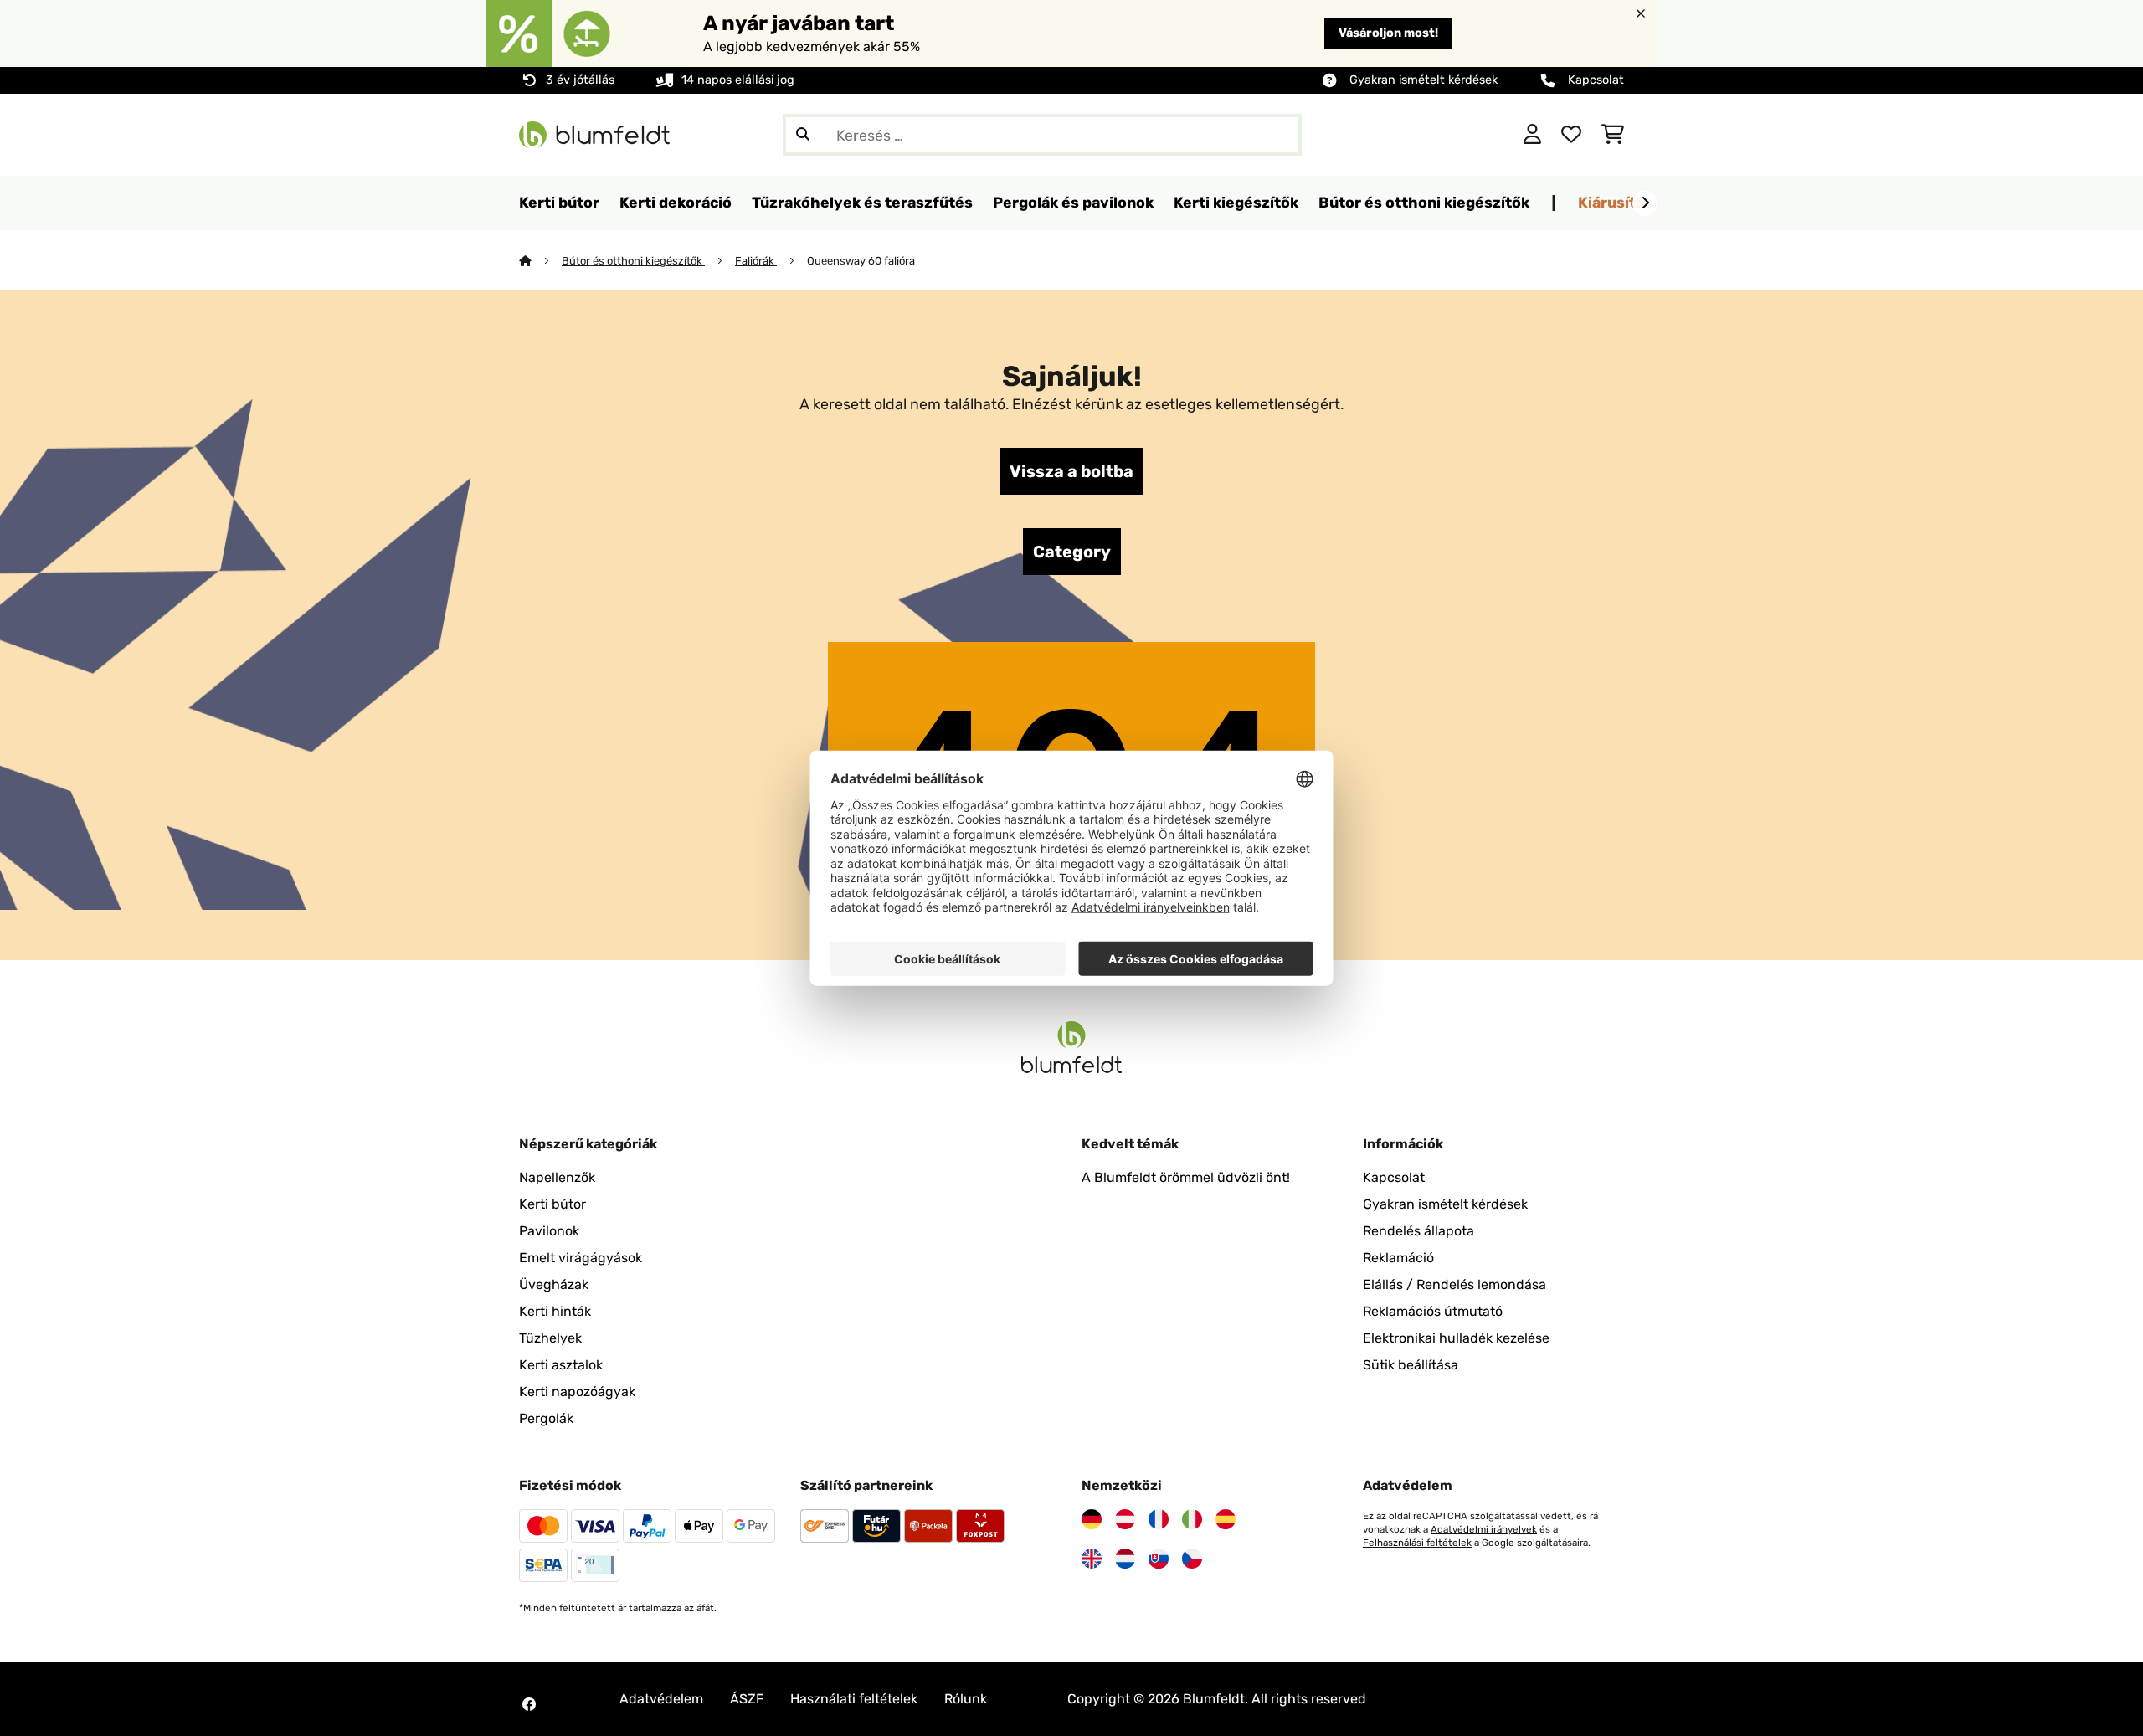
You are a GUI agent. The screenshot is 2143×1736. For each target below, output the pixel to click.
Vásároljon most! (1388, 33)
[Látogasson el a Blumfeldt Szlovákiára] (1159, 1559)
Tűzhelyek (550, 1338)
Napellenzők (557, 1177)
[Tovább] (1645, 203)
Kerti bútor (552, 1204)
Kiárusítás (1615, 202)
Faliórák (756, 261)
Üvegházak (554, 1284)
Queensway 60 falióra (861, 261)
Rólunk (966, 1699)
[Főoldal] (540, 261)
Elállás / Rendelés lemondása (1454, 1284)
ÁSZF (747, 1699)
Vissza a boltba (1071, 471)
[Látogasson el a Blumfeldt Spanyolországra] (1226, 1519)
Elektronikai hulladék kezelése (1456, 1338)
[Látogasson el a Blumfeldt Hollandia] (1125, 1559)
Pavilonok (549, 1231)
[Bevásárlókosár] (1613, 135)
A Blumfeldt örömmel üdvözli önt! (1186, 1177)
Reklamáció (1398, 1258)
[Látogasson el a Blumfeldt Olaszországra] (1192, 1519)
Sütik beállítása (1411, 1365)
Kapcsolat (1596, 80)
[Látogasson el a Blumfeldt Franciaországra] (1159, 1519)
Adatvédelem (661, 1699)
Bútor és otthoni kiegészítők (633, 261)
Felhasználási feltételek (1417, 1543)
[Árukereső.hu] (1429, 134)
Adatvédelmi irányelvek (1484, 1529)
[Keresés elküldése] (803, 135)
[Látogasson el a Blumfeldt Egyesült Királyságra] (1092, 1559)
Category (1072, 552)
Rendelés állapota (1418, 1231)
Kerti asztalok (561, 1365)
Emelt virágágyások (581, 1258)
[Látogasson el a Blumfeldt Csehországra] (1192, 1559)
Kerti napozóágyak (577, 1392)
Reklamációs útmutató (1433, 1311)
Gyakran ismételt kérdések (1424, 80)
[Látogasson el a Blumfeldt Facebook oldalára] (529, 1704)
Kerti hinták (555, 1311)
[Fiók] (1532, 135)
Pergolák (546, 1418)
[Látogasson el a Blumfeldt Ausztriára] (1125, 1519)
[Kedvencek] (1571, 135)
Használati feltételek (854, 1699)
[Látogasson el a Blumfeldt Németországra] (1092, 1519)
